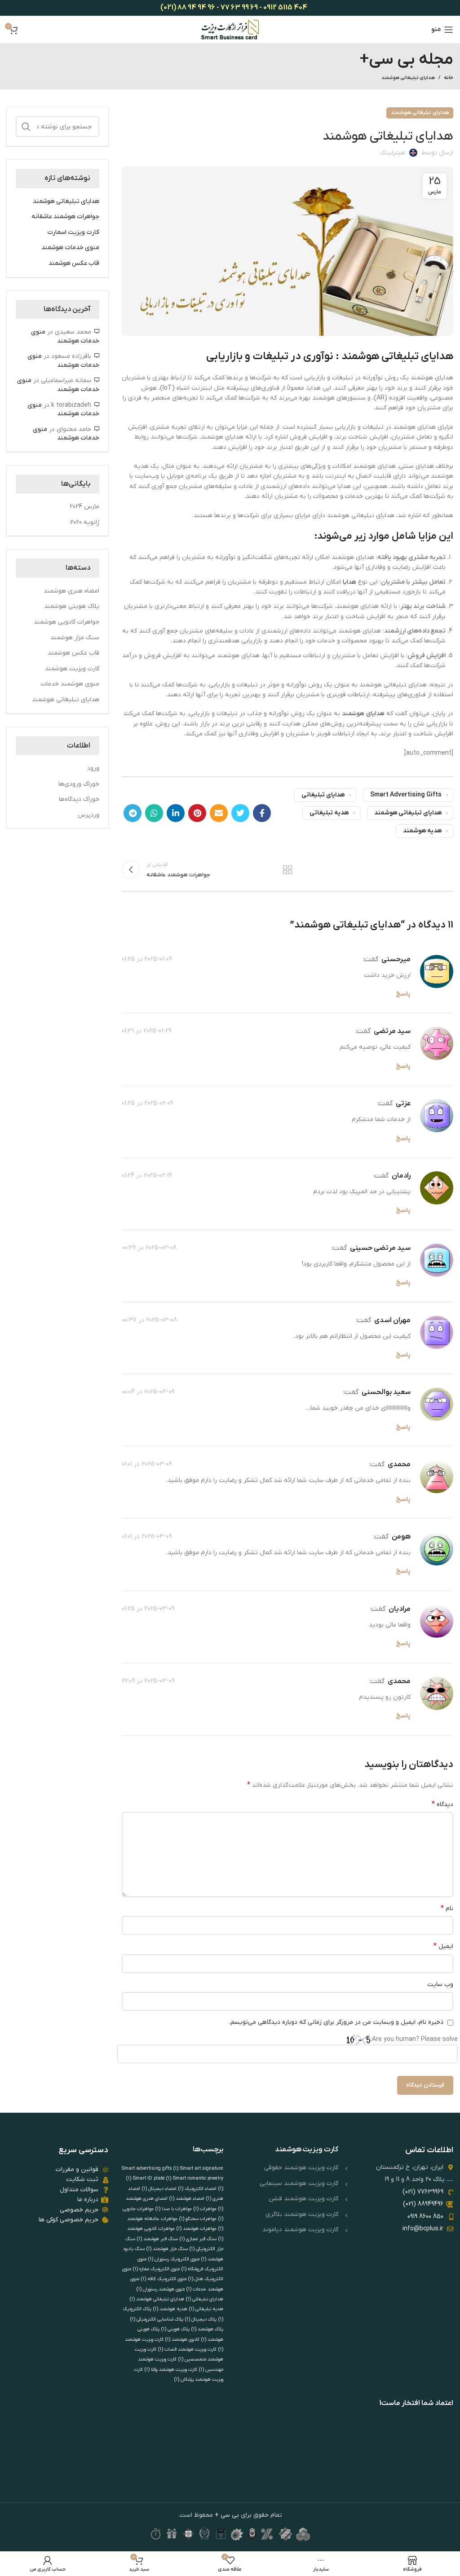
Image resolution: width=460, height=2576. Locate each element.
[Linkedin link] (176, 813)
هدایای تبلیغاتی (323, 795)
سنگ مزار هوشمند (75, 638)
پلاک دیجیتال (201, 2319)
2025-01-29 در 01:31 (146, 1031)
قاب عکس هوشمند (74, 263)
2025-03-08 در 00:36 (149, 1248)
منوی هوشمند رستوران (161, 2289)
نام (447, 1908)
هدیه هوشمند (422, 831)
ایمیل (443, 1946)
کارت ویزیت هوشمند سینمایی (299, 2183)
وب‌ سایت (440, 1985)
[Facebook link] (262, 813)
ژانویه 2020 (85, 522)
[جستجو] (26, 127)
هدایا (349, 582)
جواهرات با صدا (174, 2209)
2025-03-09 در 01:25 (148, 1609)
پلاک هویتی (175, 2329)
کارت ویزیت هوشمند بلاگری (302, 2214)
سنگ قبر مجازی (198, 2239)
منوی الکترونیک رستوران (174, 2259)
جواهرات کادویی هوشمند (66, 622)
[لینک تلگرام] (133, 813)
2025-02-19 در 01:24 (147, 1176)
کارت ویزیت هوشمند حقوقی (301, 2168)
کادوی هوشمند (182, 2339)
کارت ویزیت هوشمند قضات (187, 2349)
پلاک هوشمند (207, 2329)
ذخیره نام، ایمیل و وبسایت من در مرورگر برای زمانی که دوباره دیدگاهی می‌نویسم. (336, 2022)
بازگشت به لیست (287, 870)
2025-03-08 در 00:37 (149, 1320)
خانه (449, 78)
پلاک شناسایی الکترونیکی (157, 2319)
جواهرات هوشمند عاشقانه (65, 217)
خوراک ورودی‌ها (79, 784)
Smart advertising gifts (406, 795)
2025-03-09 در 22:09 (148, 1681)
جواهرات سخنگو (198, 2219)
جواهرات (205, 2209)
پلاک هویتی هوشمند (72, 606)
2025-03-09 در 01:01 (147, 1464)
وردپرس (88, 815)
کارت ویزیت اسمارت (73, 232)
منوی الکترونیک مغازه (156, 2269)
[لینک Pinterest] (197, 813)
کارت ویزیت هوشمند (72, 669)
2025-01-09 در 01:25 (147, 959)
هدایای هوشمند (363, 714)
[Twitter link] (240, 813)
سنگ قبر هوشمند (157, 2239)
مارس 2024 (84, 507)
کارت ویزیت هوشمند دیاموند (300, 2230)
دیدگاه (442, 1804)
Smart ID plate (152, 2178)
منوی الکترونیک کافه (164, 2279)
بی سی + (226, 2515)
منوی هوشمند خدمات (70, 684)
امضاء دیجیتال (159, 2189)
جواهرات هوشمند (197, 2229)
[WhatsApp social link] (154, 813)
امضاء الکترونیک (197, 2189)
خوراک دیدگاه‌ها (79, 799)
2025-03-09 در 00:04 (148, 1392)
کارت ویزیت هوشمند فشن (303, 2199)
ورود (93, 768)
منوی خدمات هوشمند (70, 248)
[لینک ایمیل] (219, 813)
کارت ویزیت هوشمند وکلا (171, 2369)
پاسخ (403, 994)
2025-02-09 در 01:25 (147, 1103)
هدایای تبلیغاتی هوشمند (408, 78)
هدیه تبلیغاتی (329, 813)
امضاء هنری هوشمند (71, 591)
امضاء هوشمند (187, 2198)
